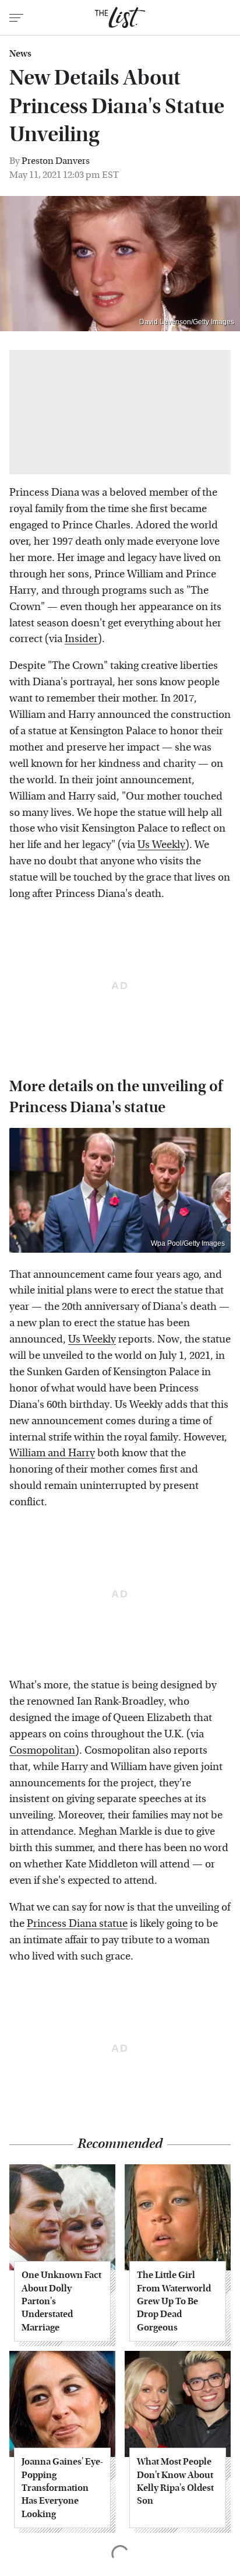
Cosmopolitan (42, 1750)
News (20, 54)
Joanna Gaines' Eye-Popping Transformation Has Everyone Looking (62, 2488)
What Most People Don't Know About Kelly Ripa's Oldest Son (175, 2481)
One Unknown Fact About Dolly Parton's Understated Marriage (61, 2301)
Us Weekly (161, 845)
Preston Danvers (56, 161)
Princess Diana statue (77, 1924)
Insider (81, 639)
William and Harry (52, 1453)
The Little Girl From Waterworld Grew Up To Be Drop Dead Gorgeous (174, 2301)
